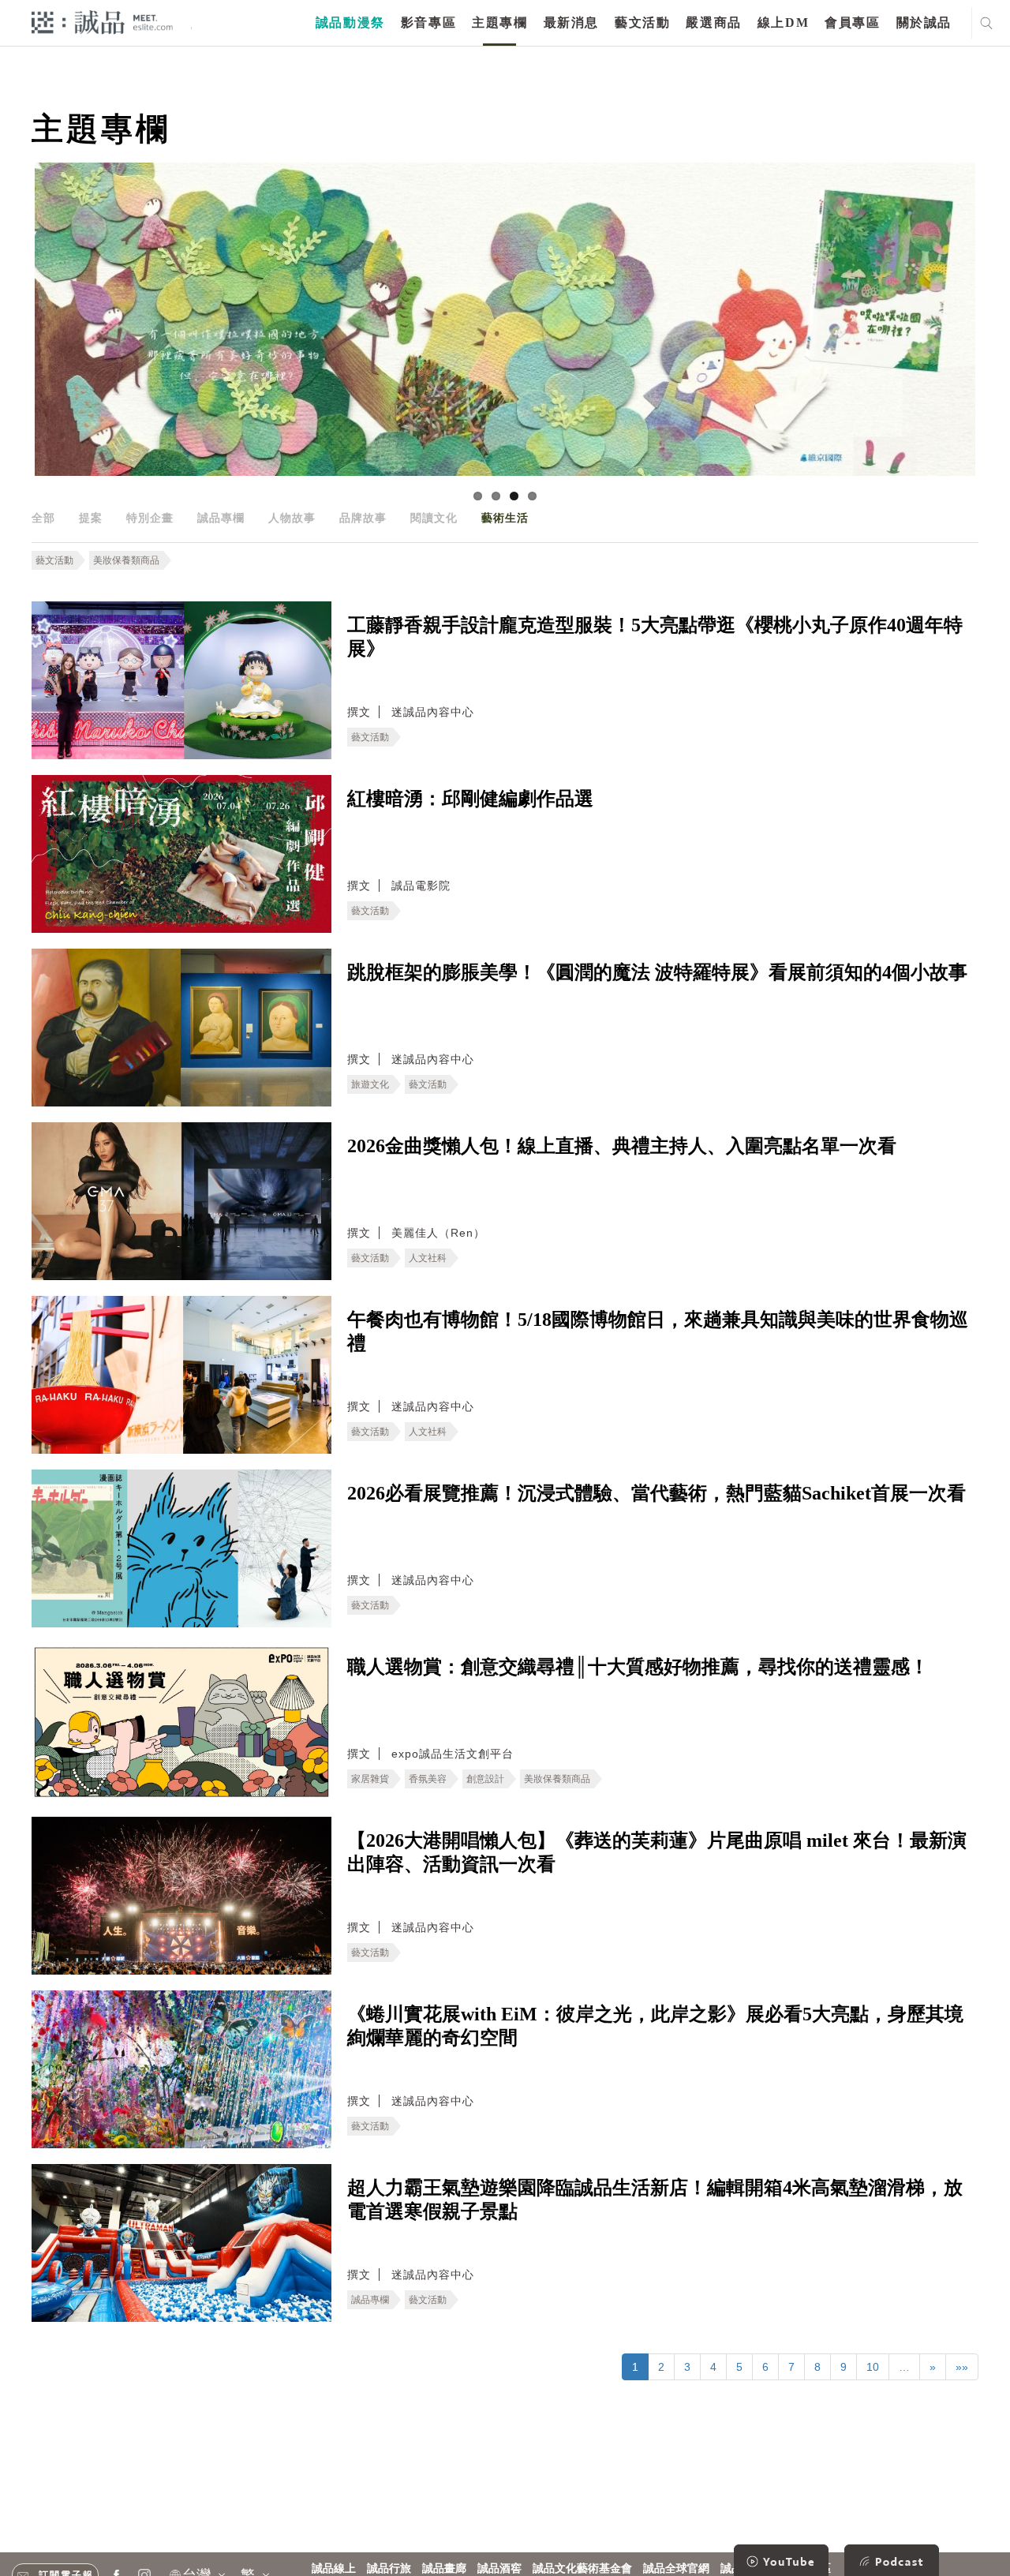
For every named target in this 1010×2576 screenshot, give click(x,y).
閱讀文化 (434, 518)
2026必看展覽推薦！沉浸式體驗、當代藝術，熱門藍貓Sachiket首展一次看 (656, 1493)
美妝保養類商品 (126, 560)
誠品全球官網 (676, 2569)
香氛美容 (428, 1779)
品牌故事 (363, 518)
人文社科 (428, 1258)
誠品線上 (334, 2569)
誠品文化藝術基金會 (582, 2569)
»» (962, 2367)
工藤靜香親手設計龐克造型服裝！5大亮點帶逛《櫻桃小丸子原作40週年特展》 (655, 637)
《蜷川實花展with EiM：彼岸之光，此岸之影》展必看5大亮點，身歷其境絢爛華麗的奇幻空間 (655, 2026)
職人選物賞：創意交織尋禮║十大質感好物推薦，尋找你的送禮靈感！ (638, 1667)
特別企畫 (150, 518)
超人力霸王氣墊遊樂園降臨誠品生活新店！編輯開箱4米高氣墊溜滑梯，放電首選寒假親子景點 (655, 2200)
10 (873, 2367)
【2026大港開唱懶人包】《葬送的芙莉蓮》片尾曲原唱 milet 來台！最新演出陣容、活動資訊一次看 (657, 1852)
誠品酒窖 (499, 2569)
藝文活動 (642, 22)
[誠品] (102, 22)
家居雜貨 (370, 1779)
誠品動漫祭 (350, 22)
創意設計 (485, 1779)
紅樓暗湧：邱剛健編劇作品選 (470, 799)
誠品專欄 (221, 518)
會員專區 (852, 22)
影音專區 (428, 22)
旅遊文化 (370, 1084)
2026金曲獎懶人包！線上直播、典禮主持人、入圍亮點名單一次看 (622, 1146)
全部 (43, 518)
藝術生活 (505, 518)
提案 (91, 518)
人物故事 (292, 518)
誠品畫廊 (444, 2569)
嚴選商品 (713, 22)
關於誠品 (924, 22)
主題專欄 (499, 22)
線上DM (783, 22)
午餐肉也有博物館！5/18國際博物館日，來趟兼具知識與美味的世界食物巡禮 (658, 1331)
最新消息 (571, 22)
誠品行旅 (389, 2569)
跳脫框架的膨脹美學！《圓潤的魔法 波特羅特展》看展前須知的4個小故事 (657, 972)
